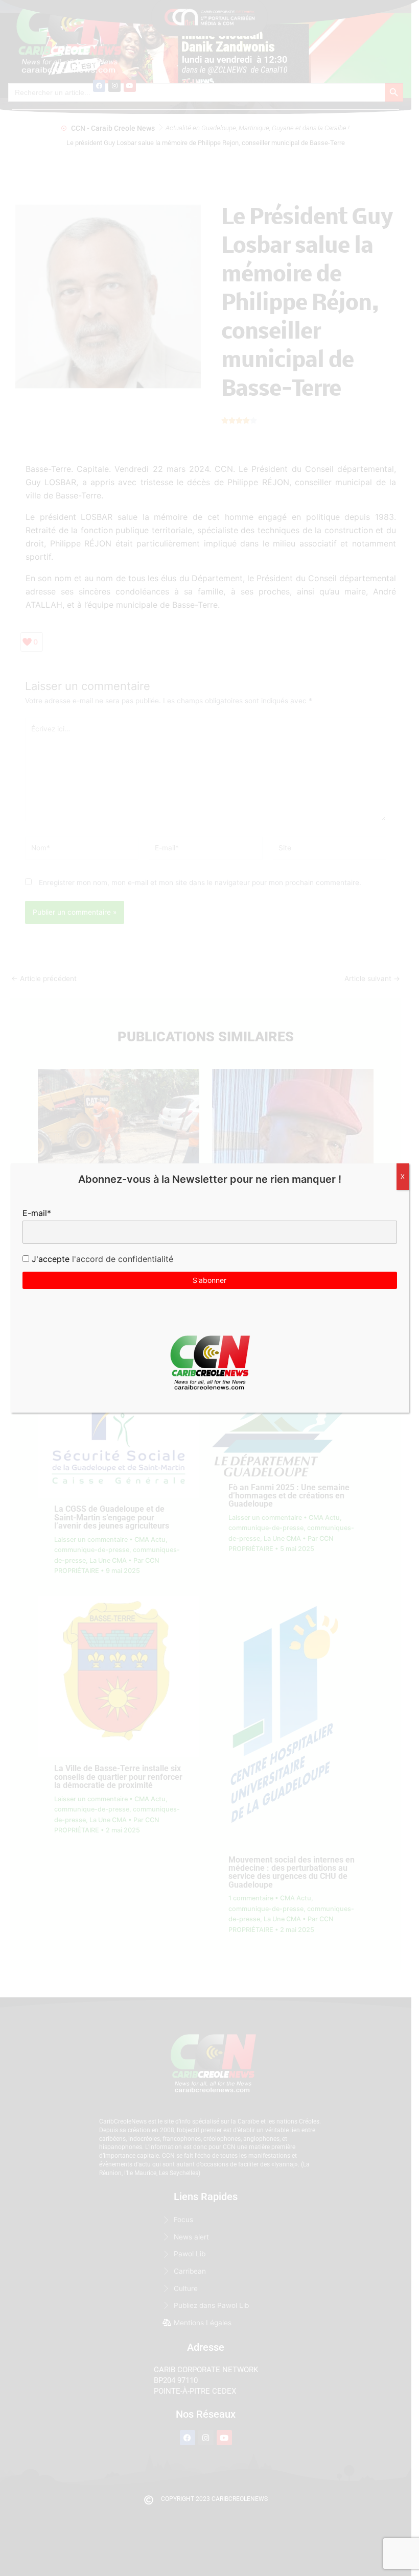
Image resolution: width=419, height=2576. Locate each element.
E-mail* (37, 1213)
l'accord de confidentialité (121, 1259)
